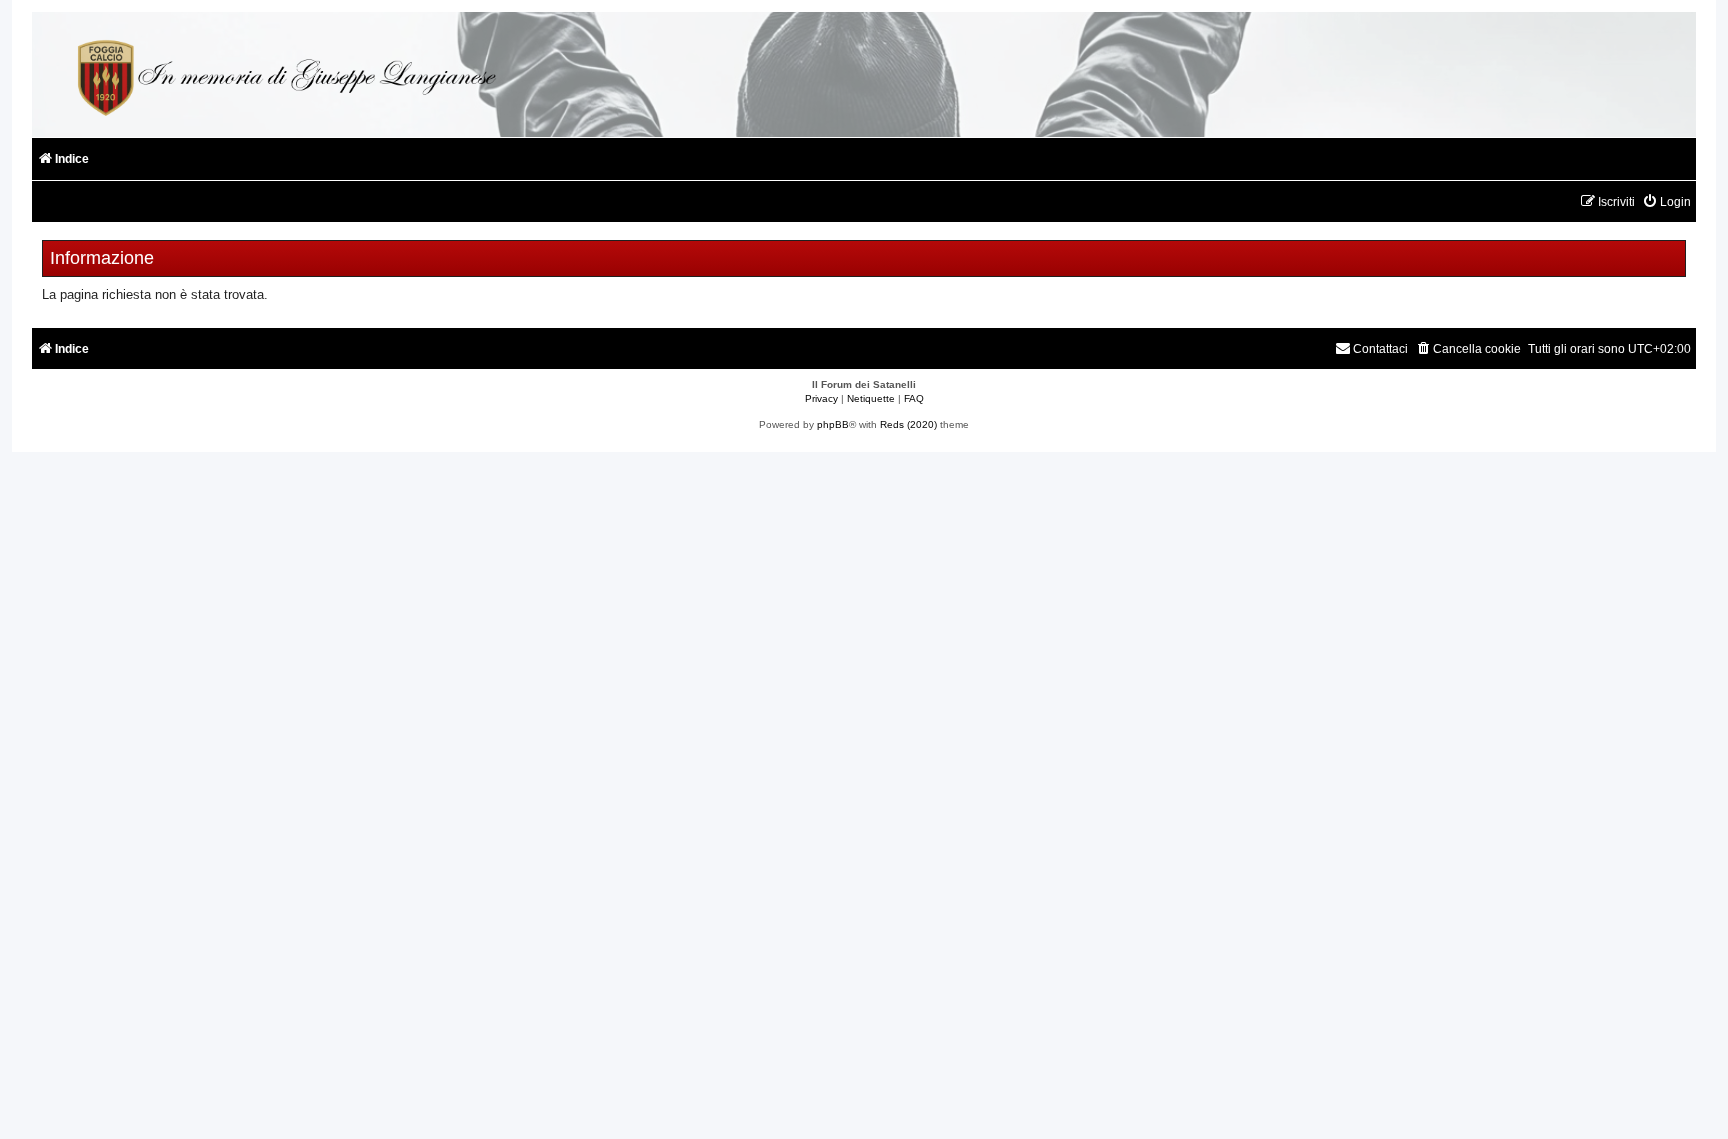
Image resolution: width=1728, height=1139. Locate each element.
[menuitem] (1666, 202)
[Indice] (284, 74)
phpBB (833, 424)
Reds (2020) (908, 424)
